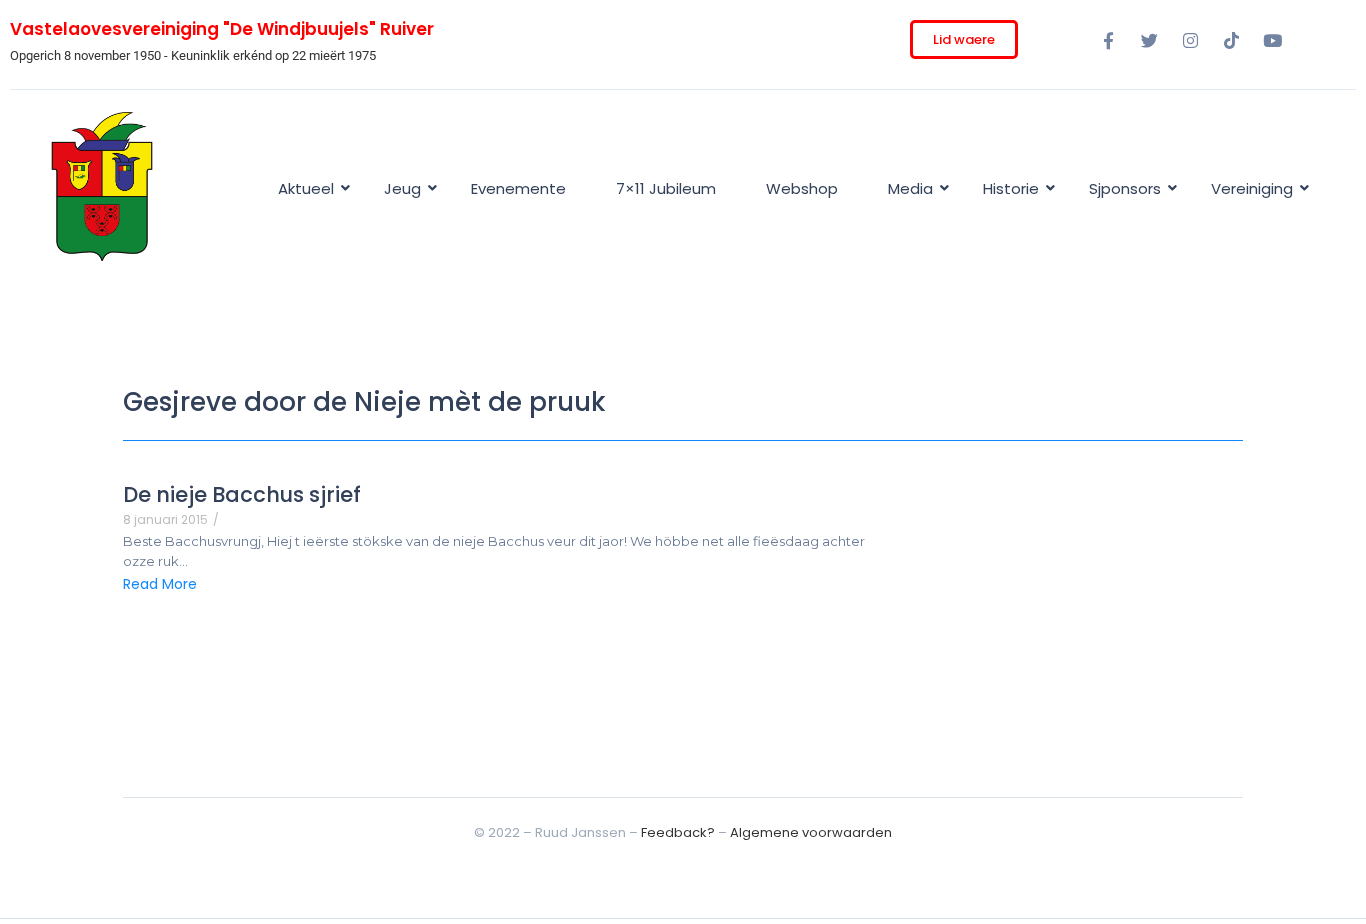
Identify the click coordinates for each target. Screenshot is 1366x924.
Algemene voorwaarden (811, 832)
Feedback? (678, 832)
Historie (1011, 188)
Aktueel (306, 188)
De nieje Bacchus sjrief (242, 494)
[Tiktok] (1231, 40)
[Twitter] (1149, 40)
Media (910, 188)
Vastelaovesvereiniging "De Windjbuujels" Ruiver (222, 29)
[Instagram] (1190, 40)
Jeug (402, 188)
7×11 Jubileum (666, 188)
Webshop (802, 188)
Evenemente (518, 188)
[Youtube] (1272, 40)
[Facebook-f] (1108, 40)
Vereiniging (1252, 188)
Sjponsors (1125, 188)
